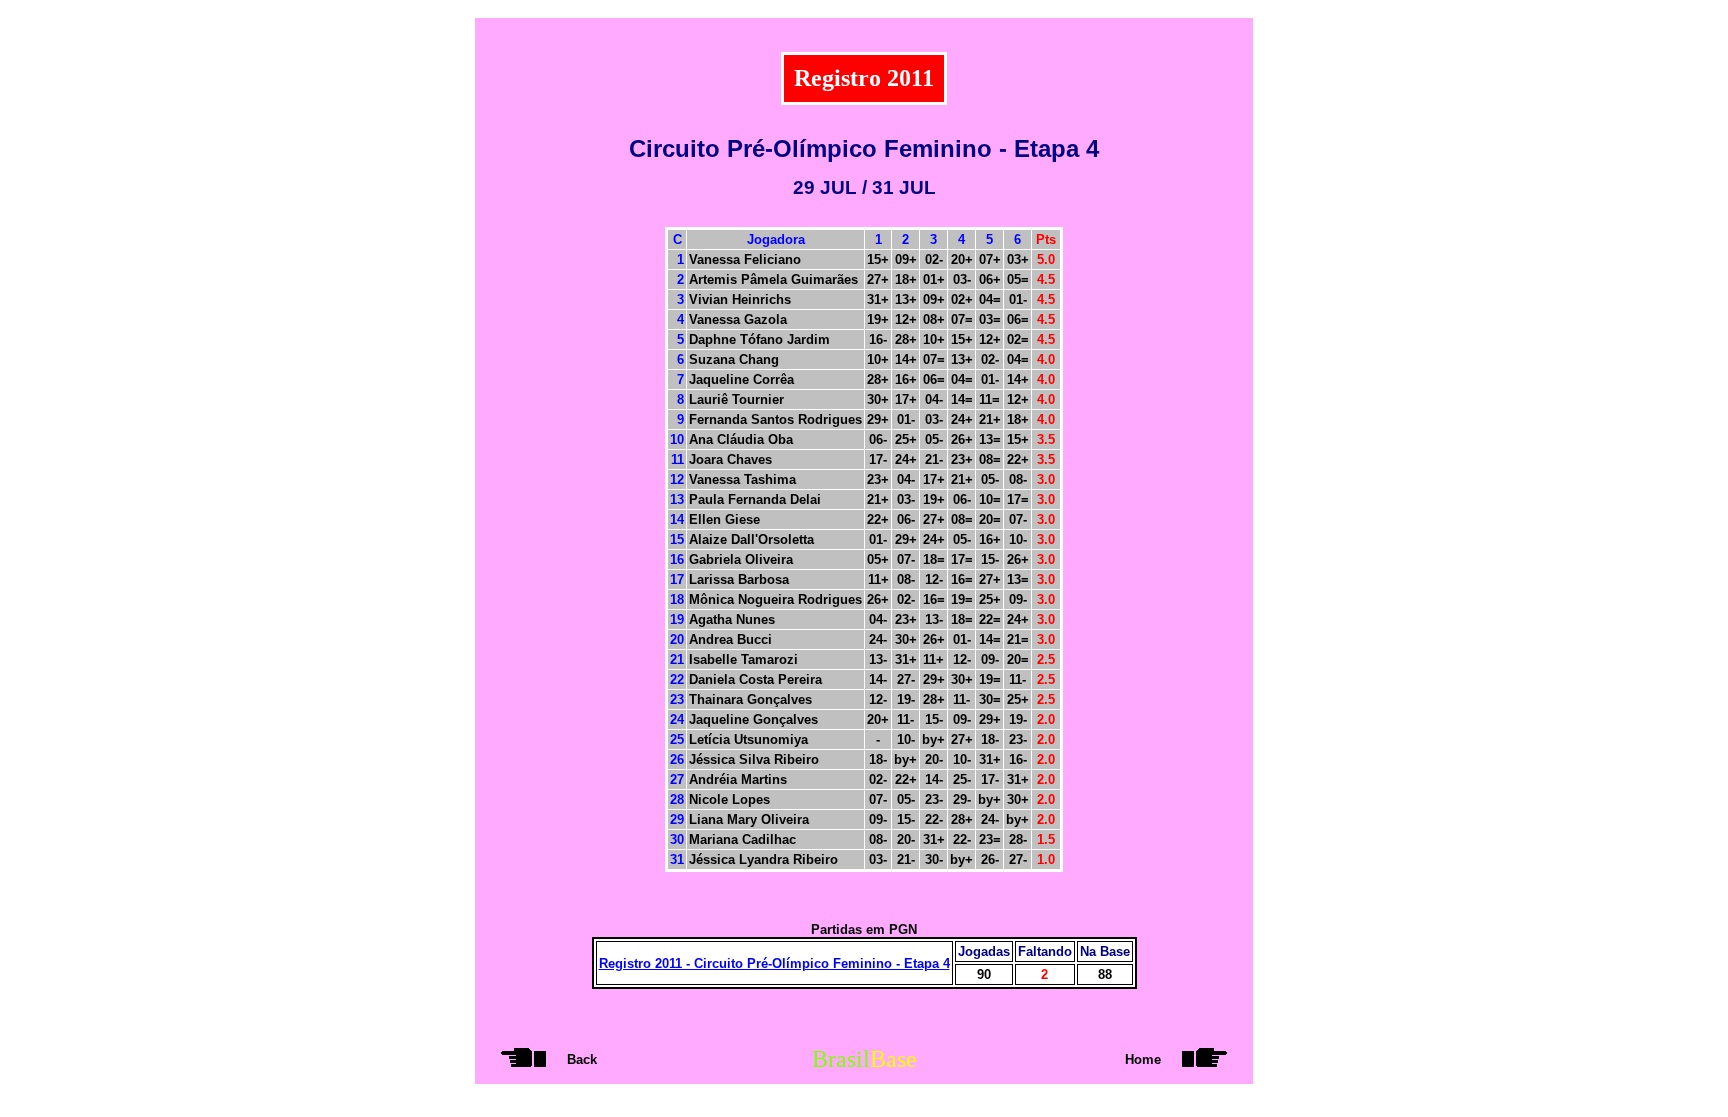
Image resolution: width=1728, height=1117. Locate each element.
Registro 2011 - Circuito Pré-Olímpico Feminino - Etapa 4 (774, 963)
